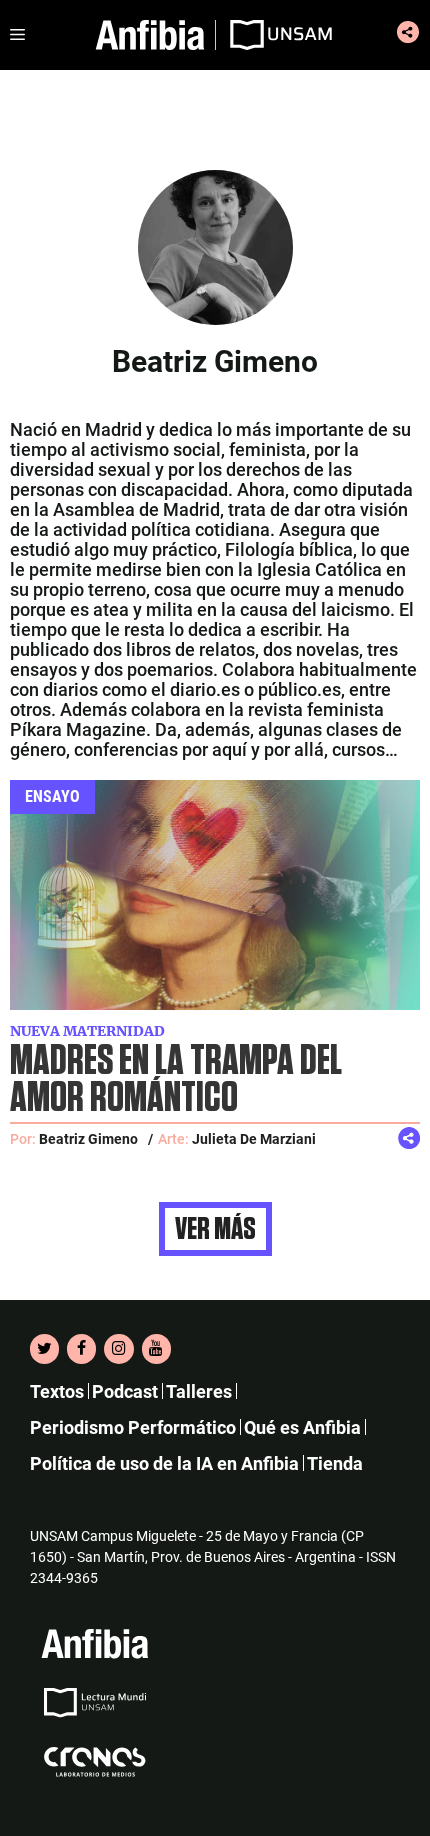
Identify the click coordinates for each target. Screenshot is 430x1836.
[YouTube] (156, 1349)
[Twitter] (44, 1349)
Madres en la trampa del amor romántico (176, 1080)
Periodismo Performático (133, 1427)
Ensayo (52, 796)
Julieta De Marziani (254, 1139)
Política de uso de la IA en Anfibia (164, 1463)
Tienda (335, 1463)
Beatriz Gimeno (88, 1139)
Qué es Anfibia (302, 1427)
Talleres (199, 1391)
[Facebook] (81, 1349)
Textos (57, 1391)
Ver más (215, 1229)
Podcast (125, 1391)
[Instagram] (118, 1349)
